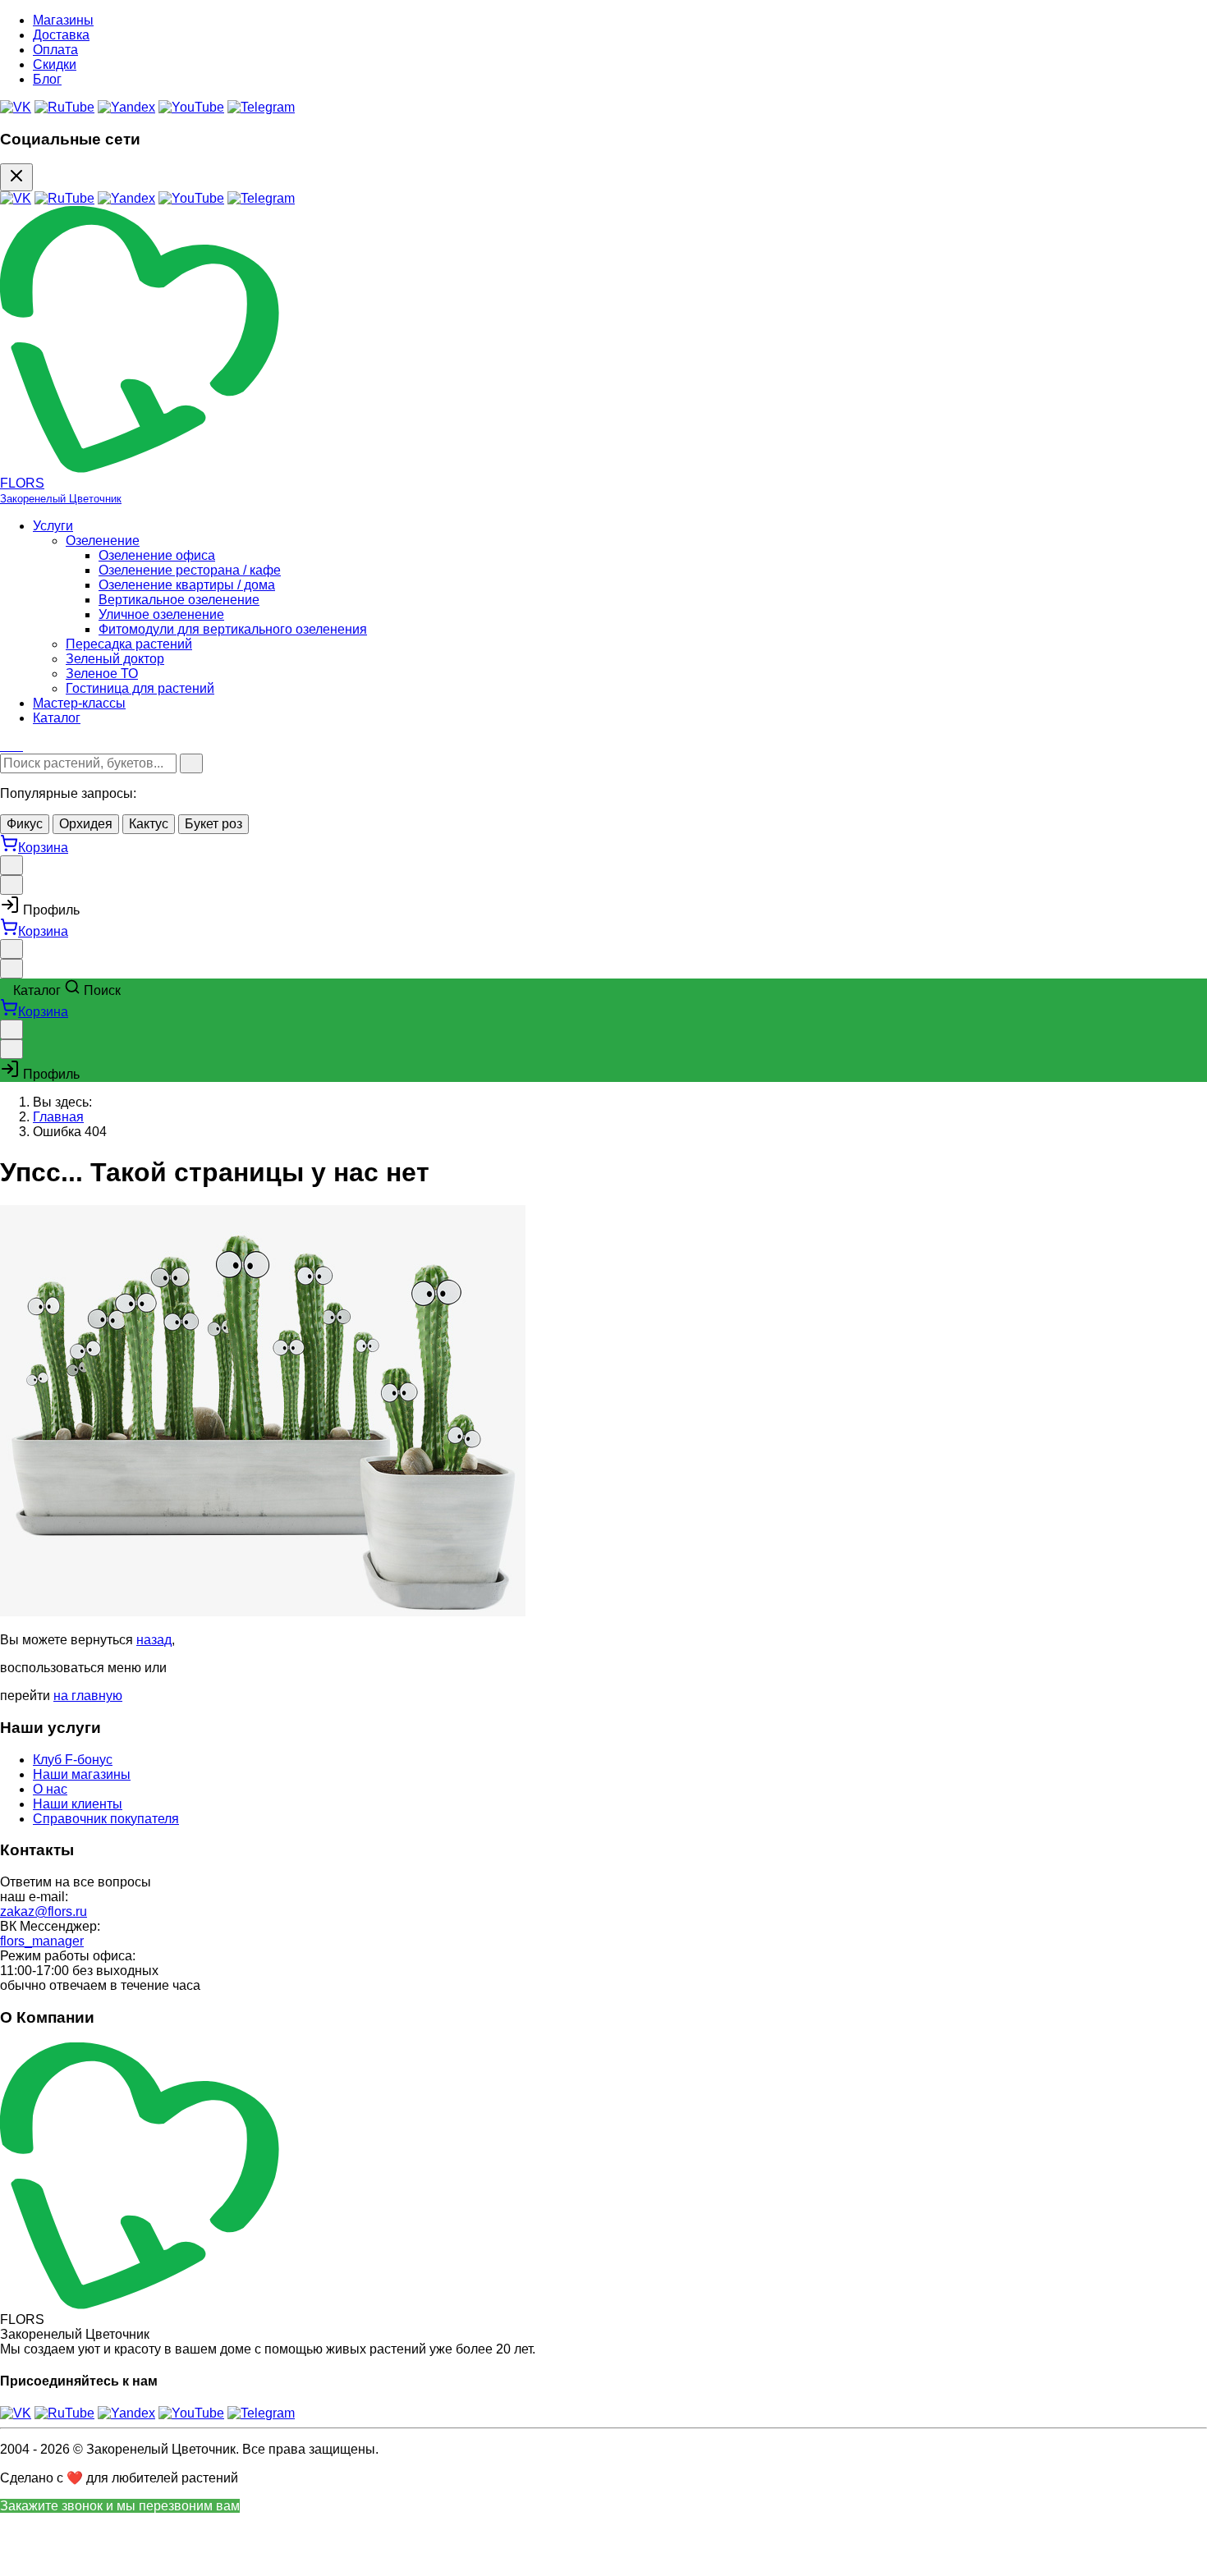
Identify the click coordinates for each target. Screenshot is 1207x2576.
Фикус (25, 824)
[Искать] (191, 763)
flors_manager (42, 1941)
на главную (88, 1696)
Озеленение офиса (157, 555)
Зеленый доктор (115, 659)
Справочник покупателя (106, 1819)
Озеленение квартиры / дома (187, 585)
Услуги (53, 526)
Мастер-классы (79, 703)
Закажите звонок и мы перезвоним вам (120, 2506)
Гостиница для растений (140, 688)
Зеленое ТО (102, 674)
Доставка (61, 35)
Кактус (149, 824)
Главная (58, 1117)
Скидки (55, 64)
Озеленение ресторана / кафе (190, 570)
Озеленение (103, 541)
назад (154, 1640)
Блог (47, 79)
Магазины (63, 20)
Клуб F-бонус (73, 1760)
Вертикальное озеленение (179, 600)
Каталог (57, 718)
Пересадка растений (129, 644)
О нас (50, 1789)
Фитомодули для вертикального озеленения (233, 629)
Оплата (55, 50)
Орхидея (86, 824)
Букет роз (213, 824)
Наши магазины (82, 1774)
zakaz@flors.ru (44, 1911)
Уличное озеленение (161, 614)
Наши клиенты (78, 1804)
